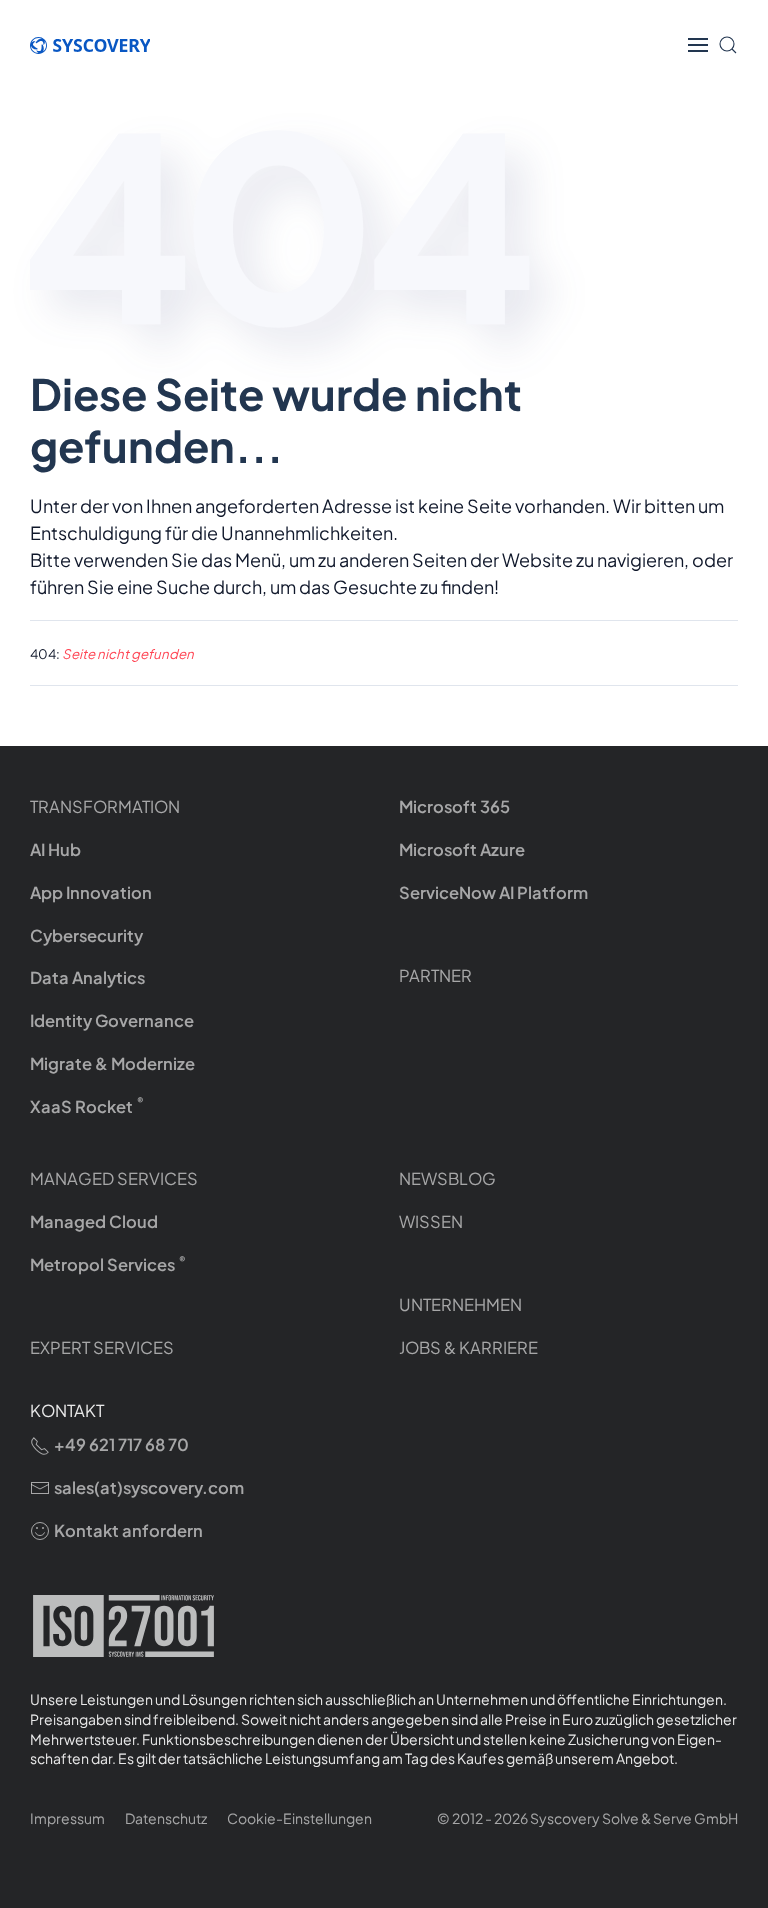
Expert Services (102, 1347)
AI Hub (55, 849)
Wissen (431, 1221)
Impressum (67, 1818)
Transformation (105, 806)
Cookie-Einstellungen (299, 1818)
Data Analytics (87, 977)
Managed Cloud (94, 1221)
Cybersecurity (86, 935)
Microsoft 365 (454, 806)
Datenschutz (166, 1818)
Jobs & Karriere (468, 1347)
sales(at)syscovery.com (149, 1487)
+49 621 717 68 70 (121, 1444)
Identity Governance (112, 1020)
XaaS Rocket (87, 1105)
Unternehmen (460, 1304)
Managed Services (114, 1178)
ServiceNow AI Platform (493, 892)
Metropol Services (108, 1264)
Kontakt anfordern (128, 1530)
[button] (698, 45)
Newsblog (447, 1178)
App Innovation (91, 892)
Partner (435, 975)
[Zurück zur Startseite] (100, 45)
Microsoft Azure (462, 849)
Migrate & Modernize (112, 1063)
